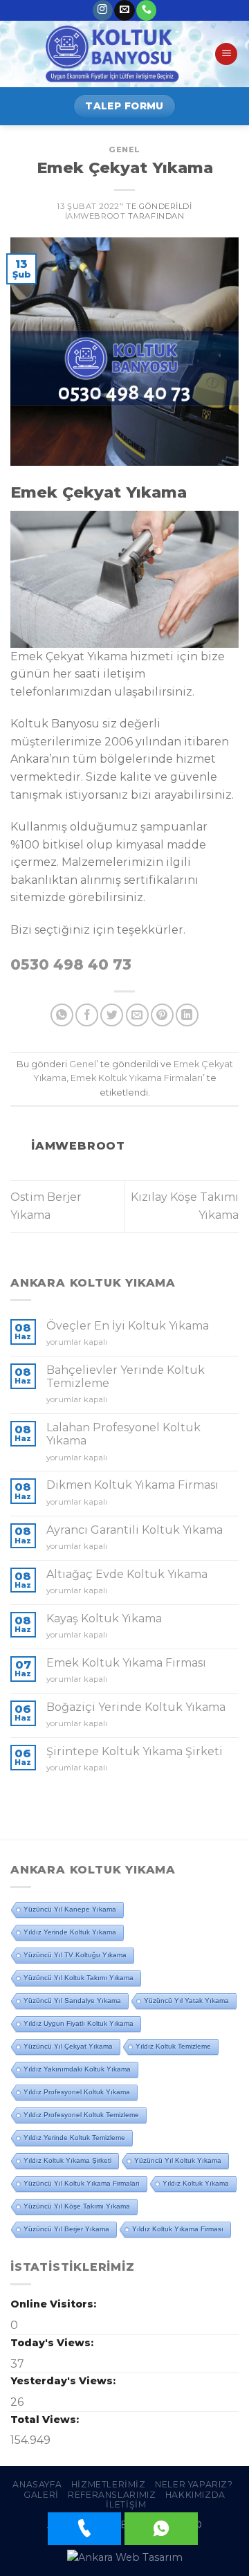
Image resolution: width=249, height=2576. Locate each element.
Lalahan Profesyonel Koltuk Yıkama (123, 1434)
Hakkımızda (195, 2495)
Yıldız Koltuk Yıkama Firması (178, 2229)
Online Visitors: (55, 2304)
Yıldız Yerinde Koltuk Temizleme (74, 2138)
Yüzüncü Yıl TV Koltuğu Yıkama (75, 1955)
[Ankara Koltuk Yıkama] (112, 54)
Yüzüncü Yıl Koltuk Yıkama (178, 2160)
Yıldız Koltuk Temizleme (173, 2046)
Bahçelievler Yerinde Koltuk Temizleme (126, 1377)
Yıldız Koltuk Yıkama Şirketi (67, 2160)
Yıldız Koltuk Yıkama (196, 2183)
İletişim (126, 2504)
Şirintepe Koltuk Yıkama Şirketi (135, 1751)
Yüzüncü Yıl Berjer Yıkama (66, 2229)
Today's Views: (53, 2343)
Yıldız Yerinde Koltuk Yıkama (70, 1932)
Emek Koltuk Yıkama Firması (126, 1663)
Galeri (41, 2495)
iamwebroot (95, 216)
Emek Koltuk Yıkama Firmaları (137, 1078)
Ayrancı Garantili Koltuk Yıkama (135, 1530)
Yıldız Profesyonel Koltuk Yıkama (77, 2092)
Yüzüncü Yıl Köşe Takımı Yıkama (77, 2206)
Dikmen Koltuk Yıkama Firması (132, 1485)
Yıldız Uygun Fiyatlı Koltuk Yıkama (79, 2023)
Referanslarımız (112, 2495)
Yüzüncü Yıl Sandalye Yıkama (72, 2001)
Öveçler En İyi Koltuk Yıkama (128, 1326)
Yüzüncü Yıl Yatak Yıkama (186, 2001)
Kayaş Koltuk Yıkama (104, 1618)
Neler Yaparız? (194, 2484)
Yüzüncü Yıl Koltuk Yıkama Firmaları (82, 2183)
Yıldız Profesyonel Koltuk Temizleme (81, 2115)
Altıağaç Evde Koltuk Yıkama (127, 1574)
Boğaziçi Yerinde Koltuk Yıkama (136, 1707)
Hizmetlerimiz (109, 2484)
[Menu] (226, 54)
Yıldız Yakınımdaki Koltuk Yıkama (77, 2069)
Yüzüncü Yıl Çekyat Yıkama (68, 2046)
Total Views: (46, 2420)
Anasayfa (37, 2484)
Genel (124, 149)
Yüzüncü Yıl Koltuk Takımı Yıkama (79, 1978)
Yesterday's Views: (64, 2381)
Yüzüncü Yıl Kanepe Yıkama (70, 1909)
